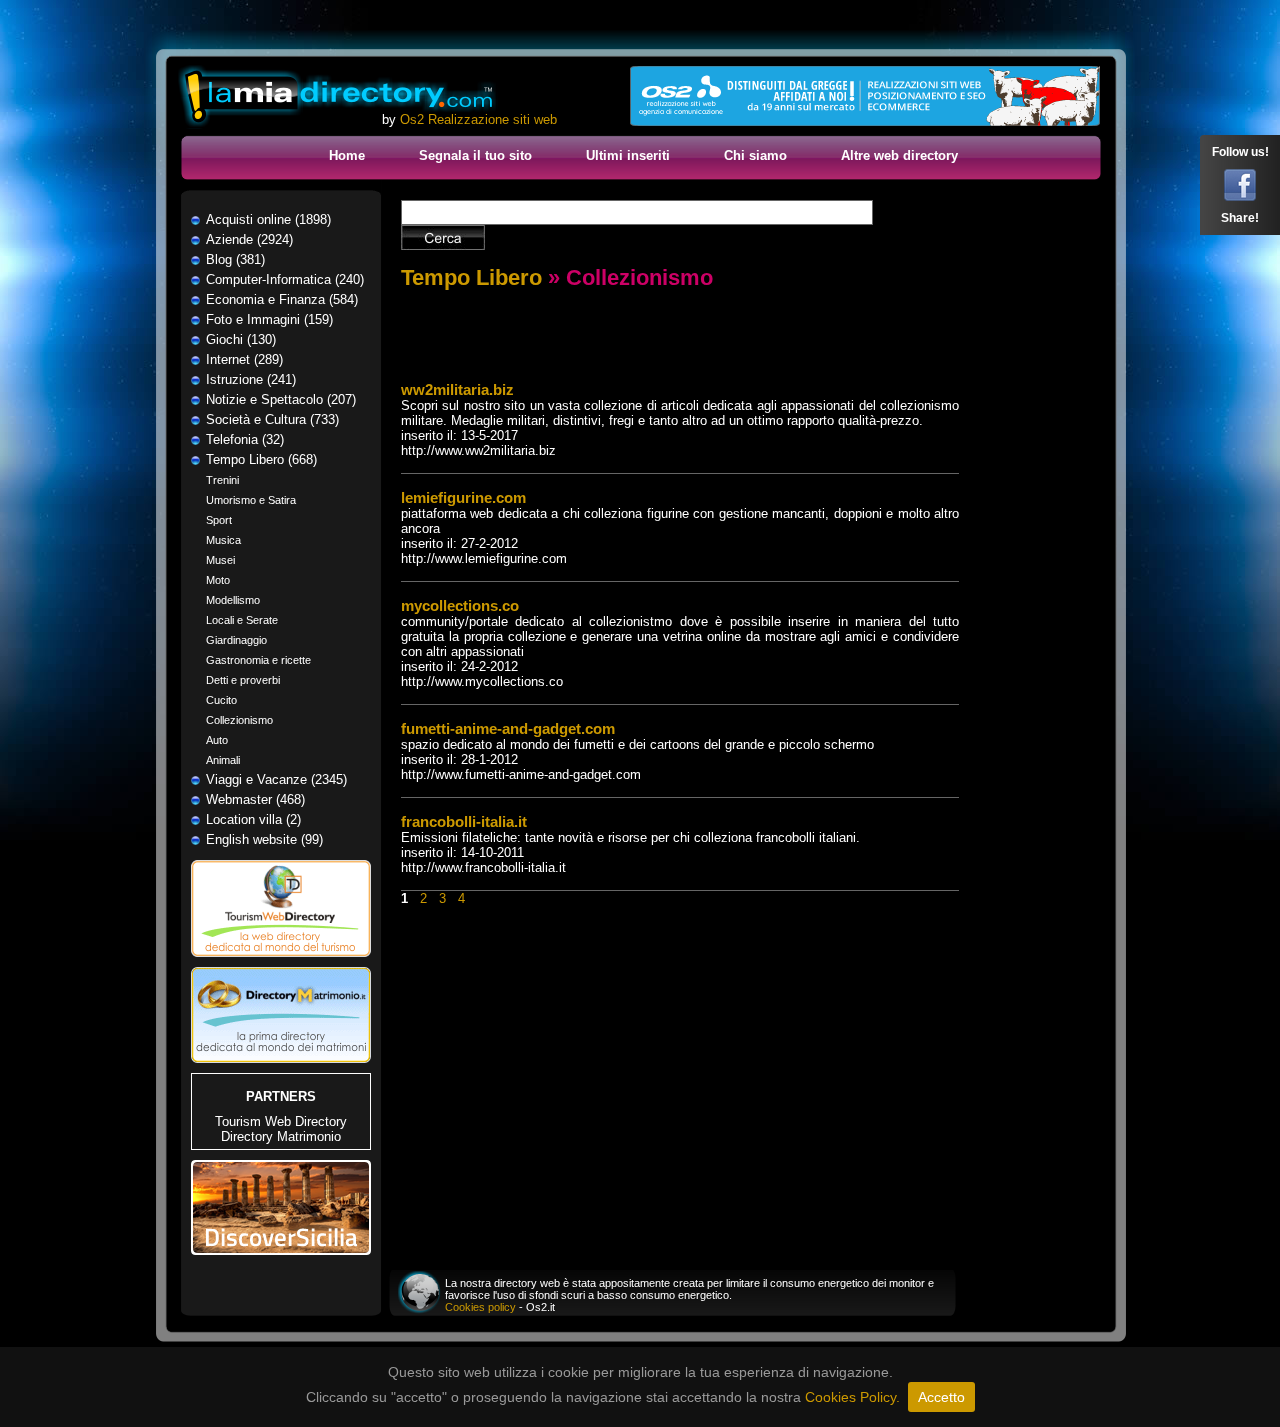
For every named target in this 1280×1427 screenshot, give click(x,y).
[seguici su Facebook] (1240, 197)
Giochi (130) (241, 339)
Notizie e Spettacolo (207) (281, 399)
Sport (219, 520)
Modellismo (233, 600)
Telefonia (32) (245, 439)
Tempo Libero (471, 277)
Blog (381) (235, 259)
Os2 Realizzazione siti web (478, 119)
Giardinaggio (236, 640)
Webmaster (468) (255, 799)
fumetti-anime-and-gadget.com (508, 728)
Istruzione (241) (251, 379)
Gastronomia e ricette (258, 660)
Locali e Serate (242, 620)
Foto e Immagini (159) (269, 319)
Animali (223, 760)
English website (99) (264, 839)
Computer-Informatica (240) (285, 279)
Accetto (941, 1397)
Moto (218, 580)
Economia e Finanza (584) (282, 299)
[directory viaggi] (281, 962)
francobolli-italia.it (464, 821)
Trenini (222, 480)
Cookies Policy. (852, 1397)
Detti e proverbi (243, 680)
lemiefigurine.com (463, 497)
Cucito (221, 700)
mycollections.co (460, 605)
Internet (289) (244, 359)
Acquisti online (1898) (268, 219)
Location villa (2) (253, 819)
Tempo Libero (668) (261, 459)
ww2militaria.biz (457, 389)
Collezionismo (239, 720)
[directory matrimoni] (281, 1058)
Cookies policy (480, 1307)
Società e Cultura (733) (272, 419)
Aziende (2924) (249, 239)
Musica (223, 540)
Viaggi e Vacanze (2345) (276, 779)
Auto (217, 740)
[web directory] (338, 97)
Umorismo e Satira (251, 500)
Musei (220, 560)
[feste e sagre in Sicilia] (281, 1250)
